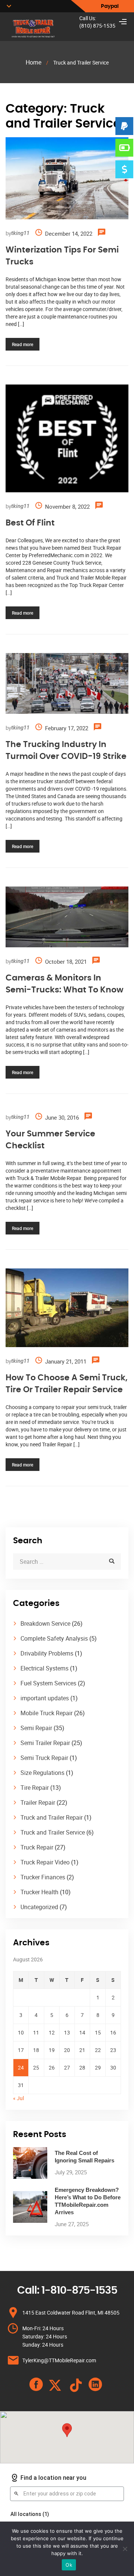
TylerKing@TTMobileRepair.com (59, 2360)
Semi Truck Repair (44, 1758)
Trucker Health (39, 1892)
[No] (125, 2549)
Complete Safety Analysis (54, 1638)
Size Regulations (42, 1773)
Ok (69, 2565)
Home (33, 62)
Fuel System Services (48, 1683)
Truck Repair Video (45, 1862)
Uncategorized (39, 1907)
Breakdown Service (45, 1623)
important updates (45, 1698)
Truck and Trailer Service (53, 1832)
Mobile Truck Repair (47, 1713)
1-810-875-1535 (79, 2291)
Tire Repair (35, 1788)
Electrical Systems (44, 1668)
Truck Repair (37, 1847)
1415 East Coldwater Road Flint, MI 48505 (71, 2313)
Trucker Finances (43, 1877)
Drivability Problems (47, 1653)
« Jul (18, 2098)
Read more (23, 344)
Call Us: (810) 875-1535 (97, 22)
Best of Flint (30, 523)
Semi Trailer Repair (45, 1743)
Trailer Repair (38, 1802)
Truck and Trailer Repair (52, 1817)
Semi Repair (36, 1728)
